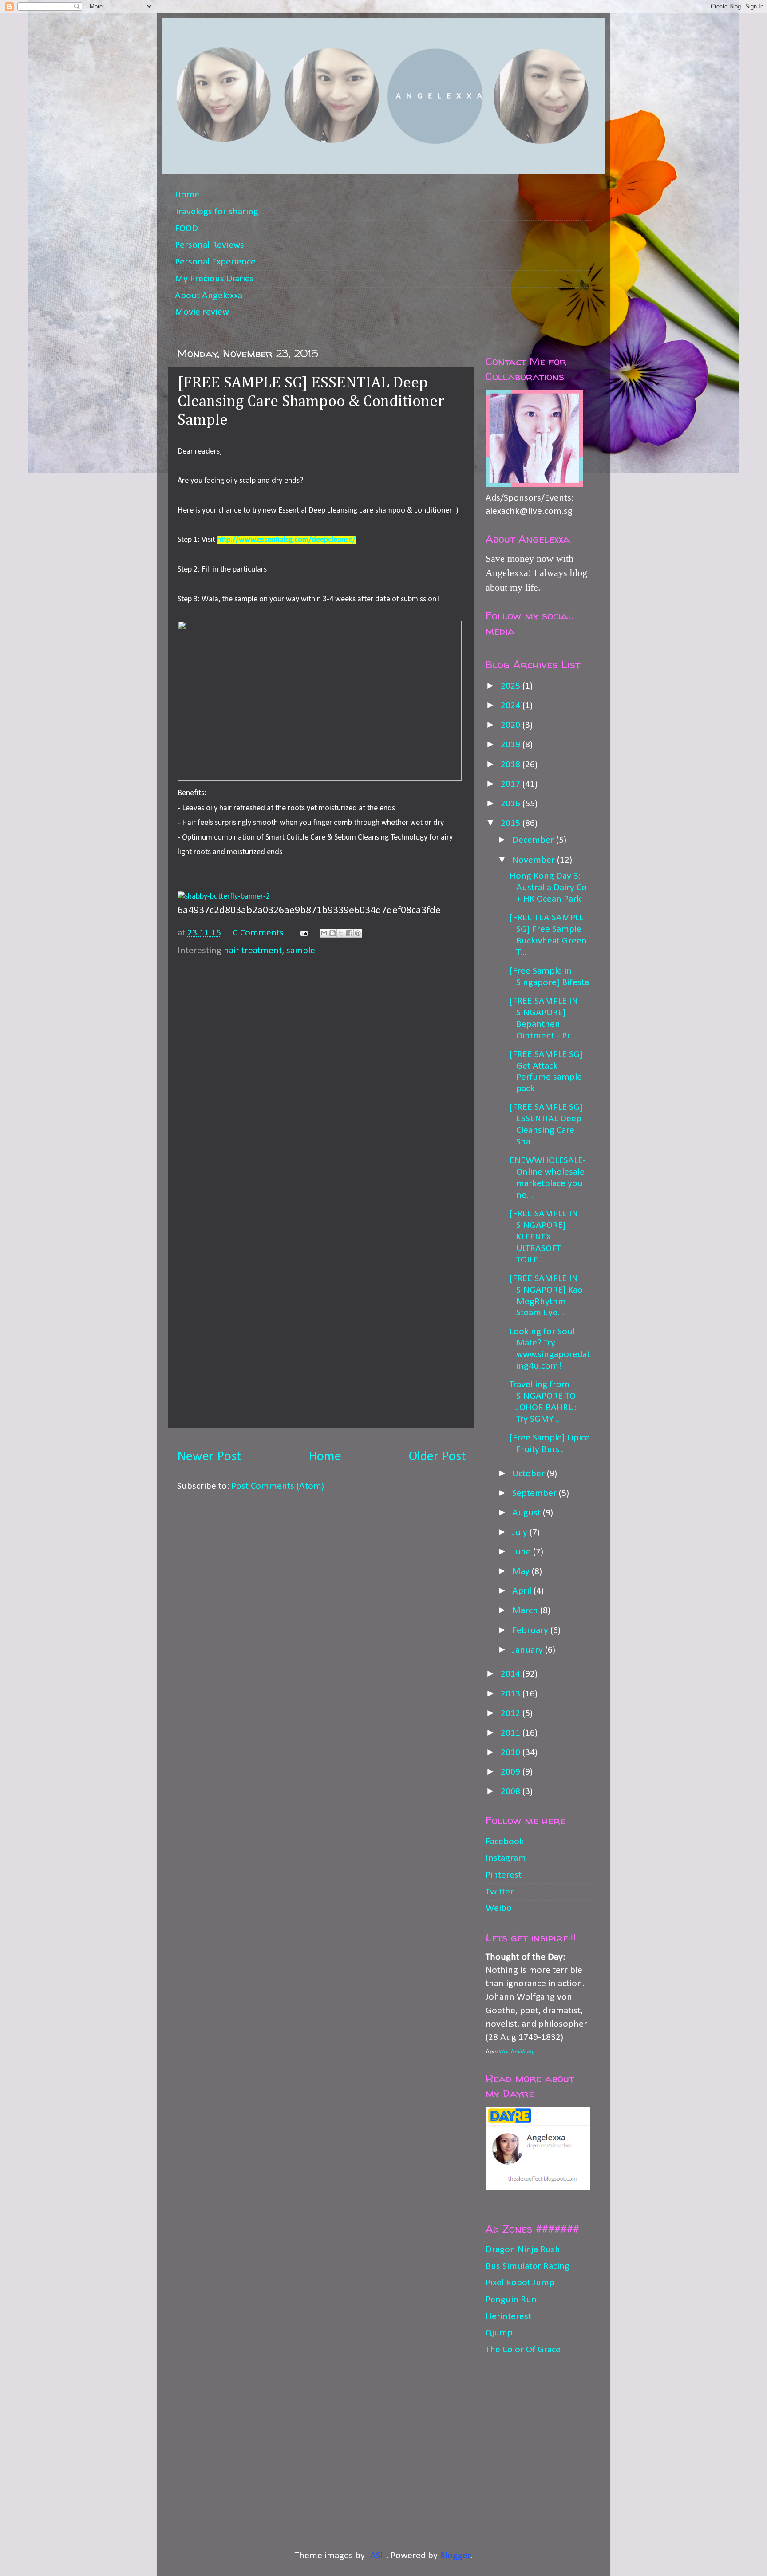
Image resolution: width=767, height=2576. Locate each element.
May (522, 1572)
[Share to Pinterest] (358, 933)
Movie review (202, 312)
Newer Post (209, 1457)
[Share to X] (341, 933)
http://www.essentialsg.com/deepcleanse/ (286, 540)
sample (301, 951)
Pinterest (504, 1875)
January (529, 1650)
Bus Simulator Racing (528, 2266)
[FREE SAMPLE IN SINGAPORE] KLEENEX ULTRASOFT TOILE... (544, 1237)
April (523, 1591)
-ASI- (377, 2556)
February (531, 1631)
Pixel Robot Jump (520, 2283)
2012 (512, 1714)
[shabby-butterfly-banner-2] (224, 896)
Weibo (499, 1908)
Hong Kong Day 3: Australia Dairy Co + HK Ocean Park (548, 888)
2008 (512, 1792)
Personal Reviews (210, 245)
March (526, 1611)
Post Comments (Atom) (278, 1486)
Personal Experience (215, 262)
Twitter (500, 1892)
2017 (512, 784)
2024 (512, 706)
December (534, 840)
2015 (512, 823)
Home (187, 195)
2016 (512, 804)
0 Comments (258, 933)
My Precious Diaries (214, 279)
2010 (512, 1753)
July (521, 1533)
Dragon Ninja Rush (523, 2250)
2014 (512, 1674)
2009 (512, 1772)
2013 (512, 1694)
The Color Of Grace (523, 2350)
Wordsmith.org (516, 2052)
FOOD (186, 229)
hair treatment (253, 951)
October (530, 1474)
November (535, 860)
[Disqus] (321, 1074)
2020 (512, 725)
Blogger (455, 2556)
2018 (512, 765)
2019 (512, 745)
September (536, 1493)
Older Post (437, 1457)
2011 (512, 1733)
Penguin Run (511, 2300)
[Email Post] (303, 933)
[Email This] (324, 933)
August (528, 1513)
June (523, 1552)
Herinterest (508, 2317)
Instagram (506, 1858)
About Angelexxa (209, 296)
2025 (512, 686)
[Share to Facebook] (349, 933)
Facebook (505, 1842)
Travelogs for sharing (217, 212)
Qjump (499, 2333)
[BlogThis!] (332, 933)
